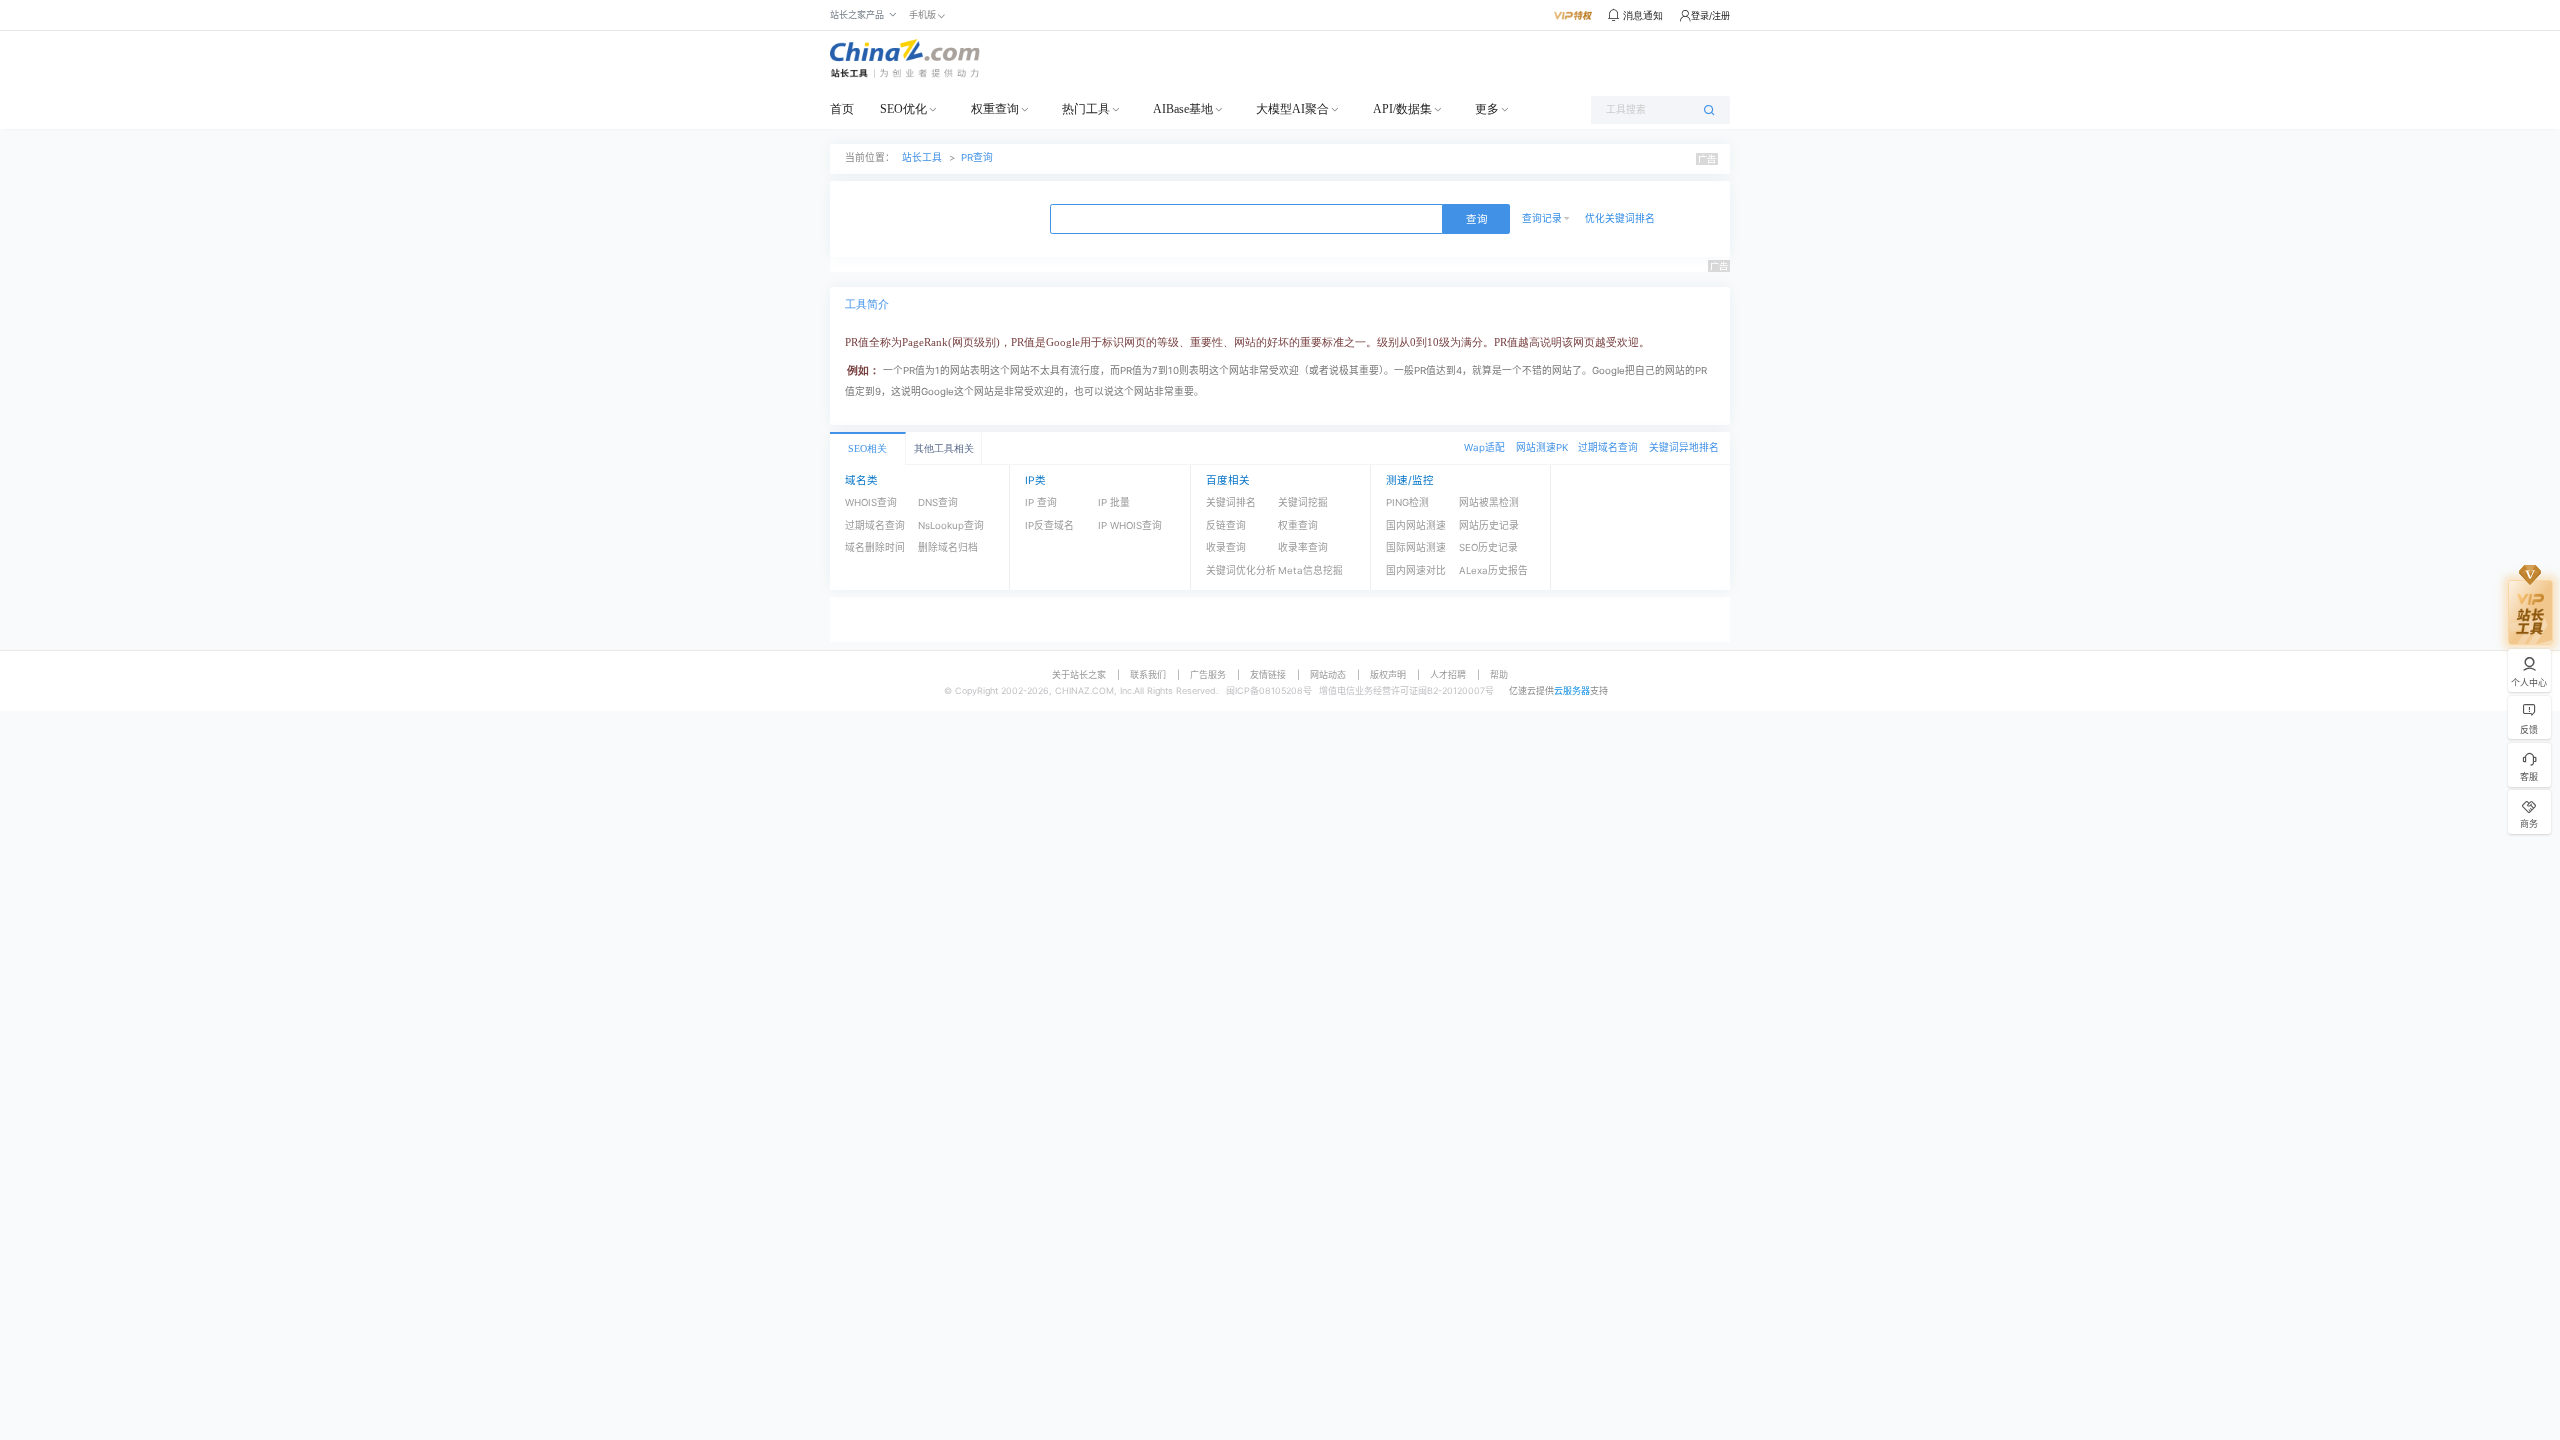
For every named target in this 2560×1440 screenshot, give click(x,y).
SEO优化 (903, 109)
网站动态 (1328, 674)
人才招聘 (1448, 674)
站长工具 (922, 157)
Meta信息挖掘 (1310, 570)
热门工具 (1086, 109)
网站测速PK (1542, 447)
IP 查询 (1041, 502)
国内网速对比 (1416, 570)
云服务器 (1572, 690)
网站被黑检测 (1489, 502)
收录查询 (1226, 547)
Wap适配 (1484, 447)
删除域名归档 (948, 547)
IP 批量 (1114, 502)
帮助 (1499, 674)
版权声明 (1388, 674)
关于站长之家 (1079, 674)
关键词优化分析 (1241, 570)
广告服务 (1208, 674)
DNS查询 (938, 502)
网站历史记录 (1489, 525)
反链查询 (1226, 525)
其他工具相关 (944, 448)
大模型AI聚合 (1292, 109)
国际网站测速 (1416, 547)
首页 (842, 109)
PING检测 (1407, 502)
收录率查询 (1303, 547)
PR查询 (977, 157)
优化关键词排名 (1620, 218)
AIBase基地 (1183, 109)
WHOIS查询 (871, 502)
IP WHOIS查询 (1130, 525)
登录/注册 (1710, 15)
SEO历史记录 (1488, 547)
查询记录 (1542, 218)
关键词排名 (1231, 502)
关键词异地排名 (1684, 447)
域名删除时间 (875, 547)
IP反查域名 (1049, 525)
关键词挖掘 (1303, 502)
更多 (1487, 109)
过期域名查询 (1608, 447)
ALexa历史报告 (1493, 570)
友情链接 (1268, 674)
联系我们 (1148, 674)
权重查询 (995, 109)
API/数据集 (1402, 109)
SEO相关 (867, 448)
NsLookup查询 (951, 525)
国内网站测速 (1416, 525)
